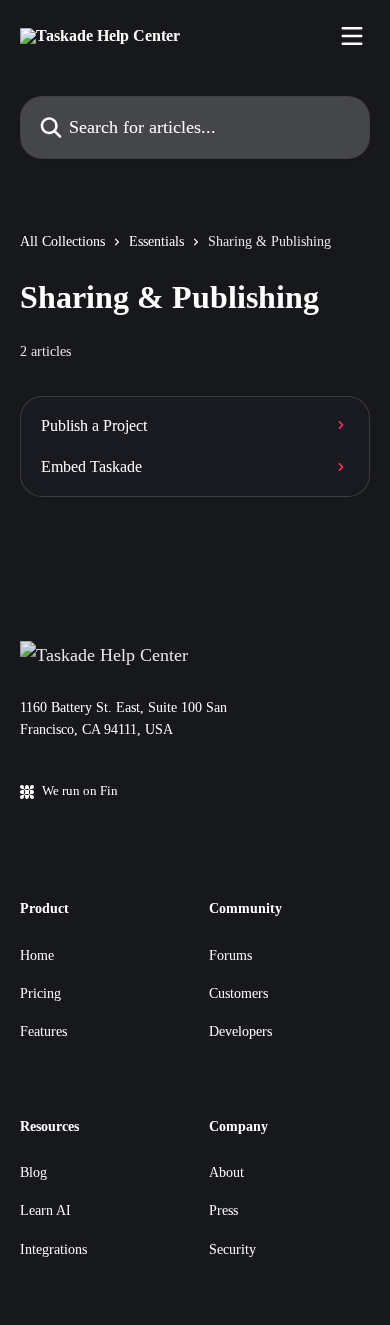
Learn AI (45, 1210)
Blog (33, 1172)
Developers (240, 1031)
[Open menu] (352, 36)
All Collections (62, 241)
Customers (238, 993)
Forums (230, 955)
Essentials (156, 241)
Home (37, 955)
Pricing (40, 993)
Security (232, 1249)
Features (43, 1031)
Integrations (53, 1249)
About (226, 1172)
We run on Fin (80, 790)
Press (223, 1210)
